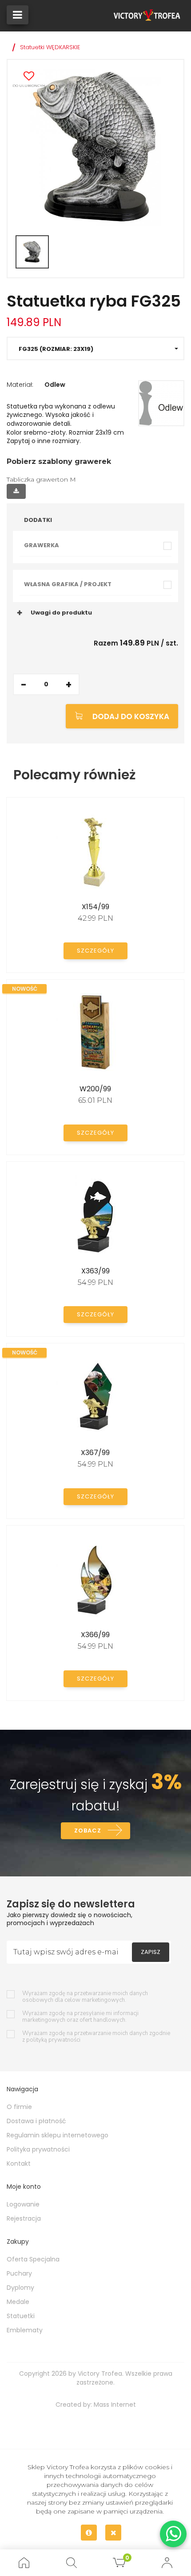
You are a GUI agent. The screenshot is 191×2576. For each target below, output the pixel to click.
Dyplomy (20, 2288)
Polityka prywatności (38, 2149)
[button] (95, 348)
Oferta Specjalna (33, 2259)
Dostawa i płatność (36, 2121)
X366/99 (95, 1635)
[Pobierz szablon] (16, 491)
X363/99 (95, 1271)
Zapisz (151, 1952)
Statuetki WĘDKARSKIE (50, 47)
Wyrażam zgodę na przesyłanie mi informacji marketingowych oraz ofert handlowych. (80, 2017)
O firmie (19, 2107)
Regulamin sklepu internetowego (58, 2135)
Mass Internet (115, 2405)
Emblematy (25, 2330)
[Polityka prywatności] (89, 2533)
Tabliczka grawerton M (41, 479)
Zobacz (88, 1831)
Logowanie (23, 2204)
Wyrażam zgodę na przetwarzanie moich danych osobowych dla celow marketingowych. (85, 1997)
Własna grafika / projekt (68, 584)
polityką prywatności (53, 2040)
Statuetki (21, 2316)
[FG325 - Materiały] (161, 403)
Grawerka (42, 545)
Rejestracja (24, 2218)
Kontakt (19, 2164)
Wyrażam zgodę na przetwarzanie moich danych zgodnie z (96, 2037)
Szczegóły (95, 951)
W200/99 (95, 1089)
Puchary (19, 2273)
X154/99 (95, 907)
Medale (18, 2302)
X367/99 (95, 1453)
